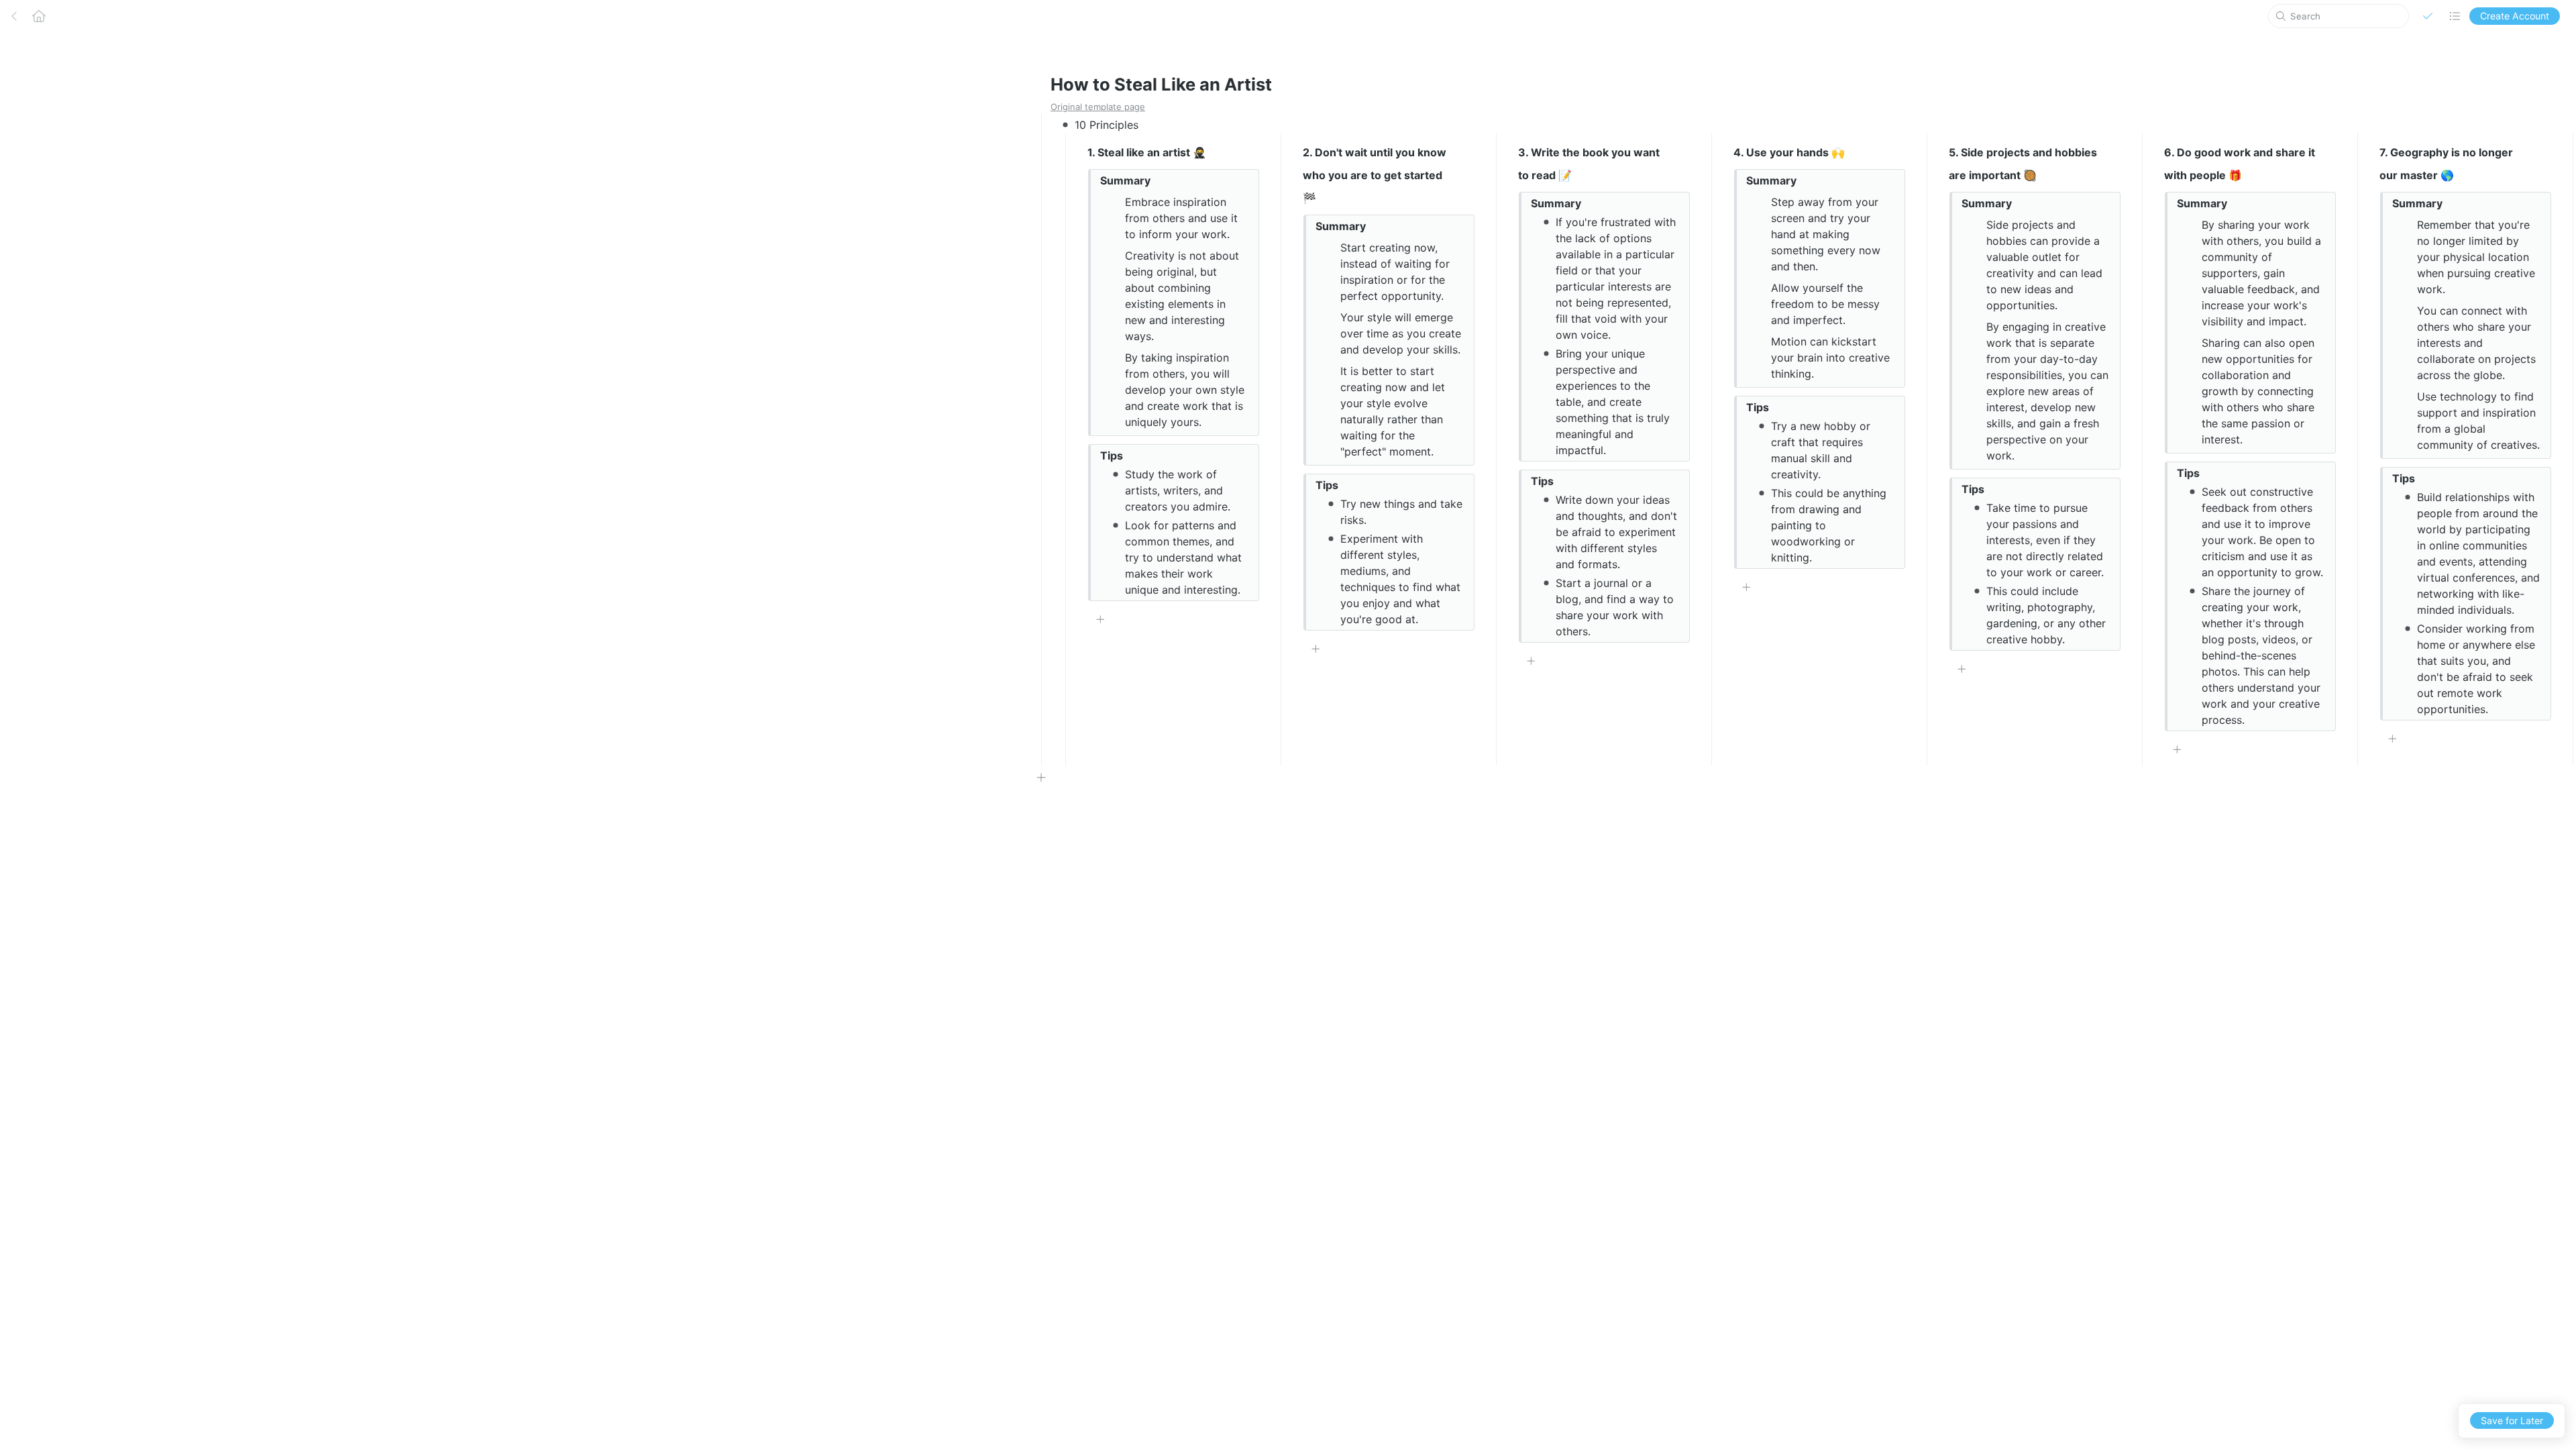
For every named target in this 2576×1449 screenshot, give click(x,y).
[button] (2428, 16)
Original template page (1098, 107)
